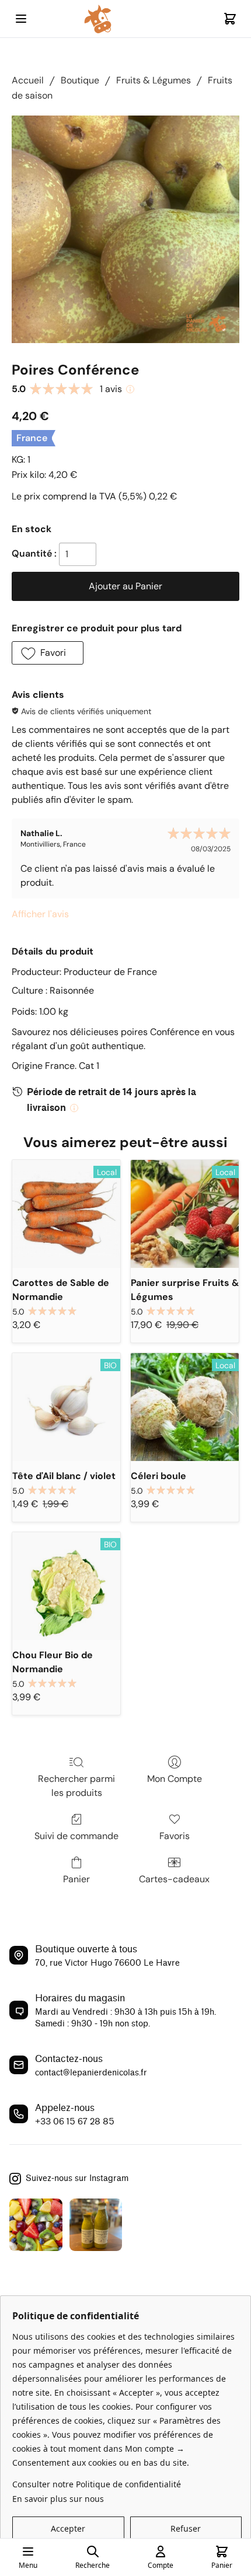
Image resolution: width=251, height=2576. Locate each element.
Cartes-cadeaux (174, 1879)
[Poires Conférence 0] (125, 229)
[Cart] (230, 19)
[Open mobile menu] (21, 19)
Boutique (80, 80)
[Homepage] (125, 19)
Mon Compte (175, 1779)
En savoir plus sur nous (58, 2499)
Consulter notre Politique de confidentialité (97, 2484)
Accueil (28, 80)
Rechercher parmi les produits (76, 1786)
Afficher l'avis (40, 914)
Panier (76, 1879)
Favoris (175, 1836)
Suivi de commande (76, 1836)
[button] (48, 653)
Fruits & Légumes (154, 80)
